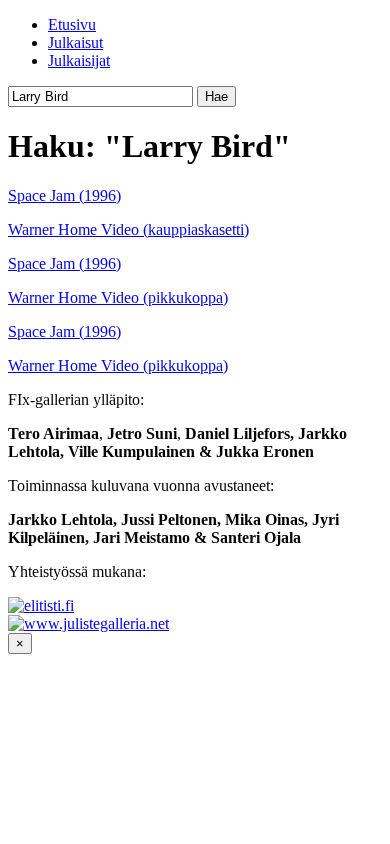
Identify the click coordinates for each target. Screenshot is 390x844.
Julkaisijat (79, 60)
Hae (216, 96)
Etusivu (72, 24)
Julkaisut (75, 42)
